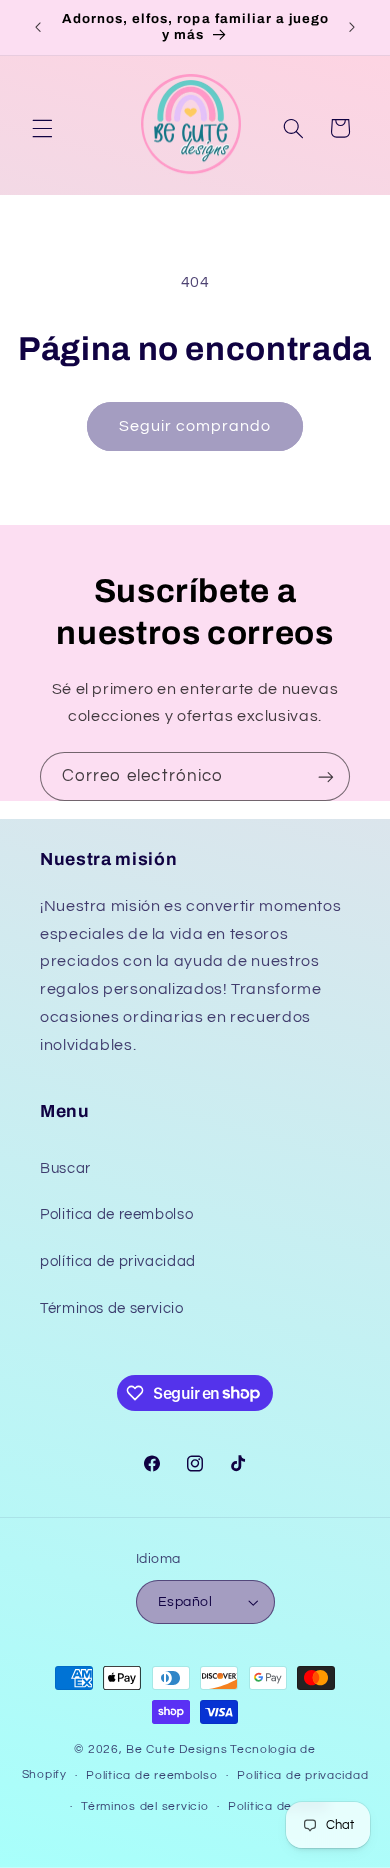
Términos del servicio (144, 1806)
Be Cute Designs (176, 1749)
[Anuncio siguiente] (352, 27)
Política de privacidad (302, 1775)
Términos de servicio (112, 1308)
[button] (42, 128)
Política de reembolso (151, 1775)
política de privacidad (118, 1261)
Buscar (65, 1168)
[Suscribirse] (326, 776)
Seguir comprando (195, 426)
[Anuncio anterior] (38, 27)
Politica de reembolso (116, 1214)
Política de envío (278, 1806)
